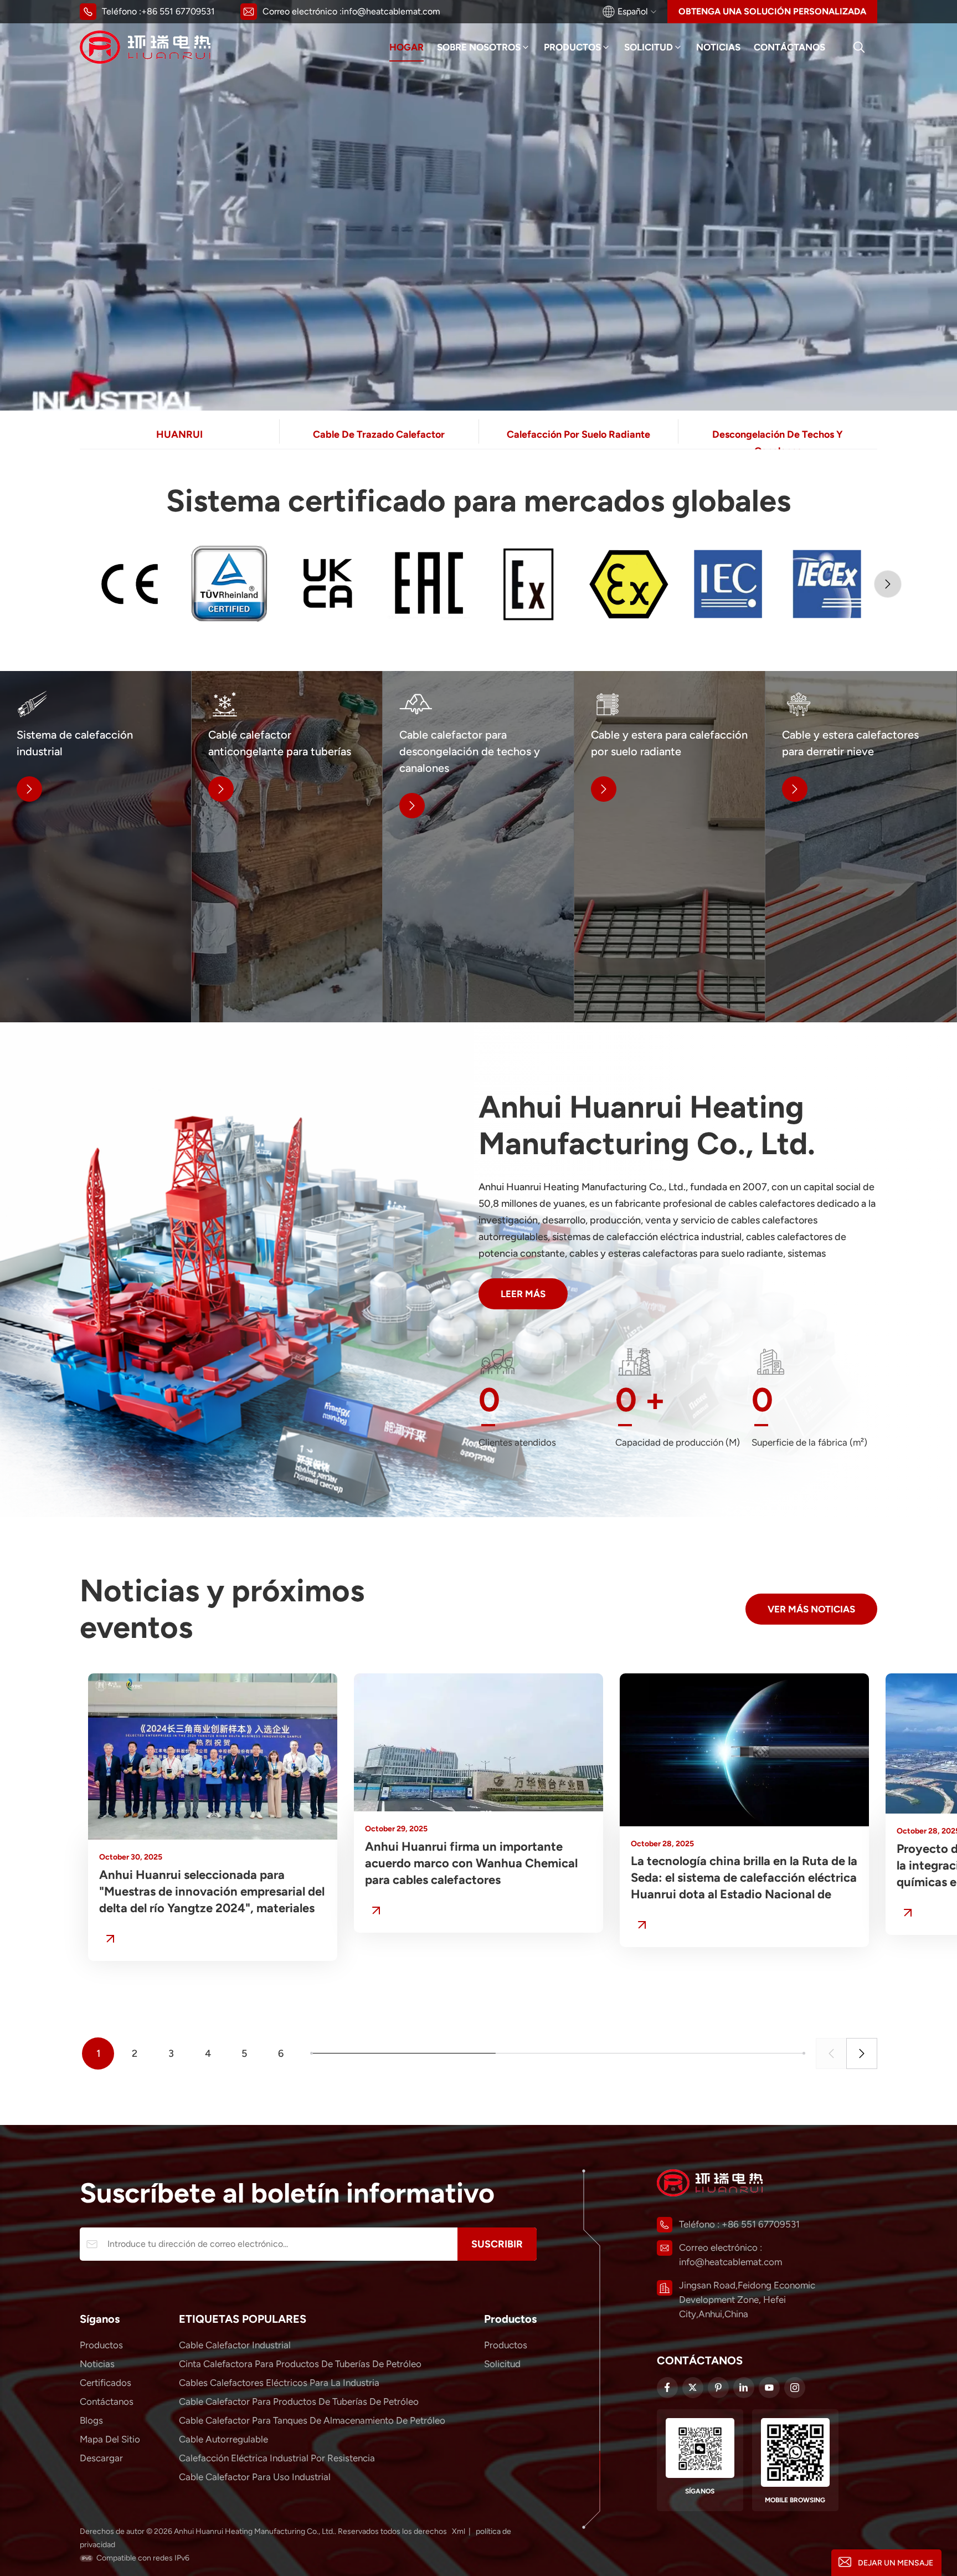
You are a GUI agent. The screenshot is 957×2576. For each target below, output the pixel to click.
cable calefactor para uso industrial (255, 2477)
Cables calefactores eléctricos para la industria (279, 2383)
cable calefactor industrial (235, 2345)
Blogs (91, 2420)
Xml (459, 2531)
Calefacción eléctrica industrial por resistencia (277, 2458)
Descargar (101, 2458)
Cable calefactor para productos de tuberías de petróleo (299, 2401)
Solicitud (649, 47)
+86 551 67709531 (178, 11)
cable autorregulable (223, 2439)
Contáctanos (789, 47)
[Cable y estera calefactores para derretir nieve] (861, 847)
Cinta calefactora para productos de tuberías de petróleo (300, 2364)
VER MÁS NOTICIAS (811, 1609)
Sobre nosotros (479, 47)
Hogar (407, 47)
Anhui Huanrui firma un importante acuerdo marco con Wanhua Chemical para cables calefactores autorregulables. (471, 1864)
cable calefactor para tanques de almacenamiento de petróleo (312, 2420)
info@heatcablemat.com (391, 11)
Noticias (718, 47)
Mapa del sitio (110, 2439)
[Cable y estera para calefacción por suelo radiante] (670, 847)
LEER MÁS (523, 1294)
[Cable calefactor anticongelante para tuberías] (287, 847)
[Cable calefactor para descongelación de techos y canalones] (478, 847)
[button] (888, 584)
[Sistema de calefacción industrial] (96, 847)
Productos (572, 47)
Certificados (106, 2383)
